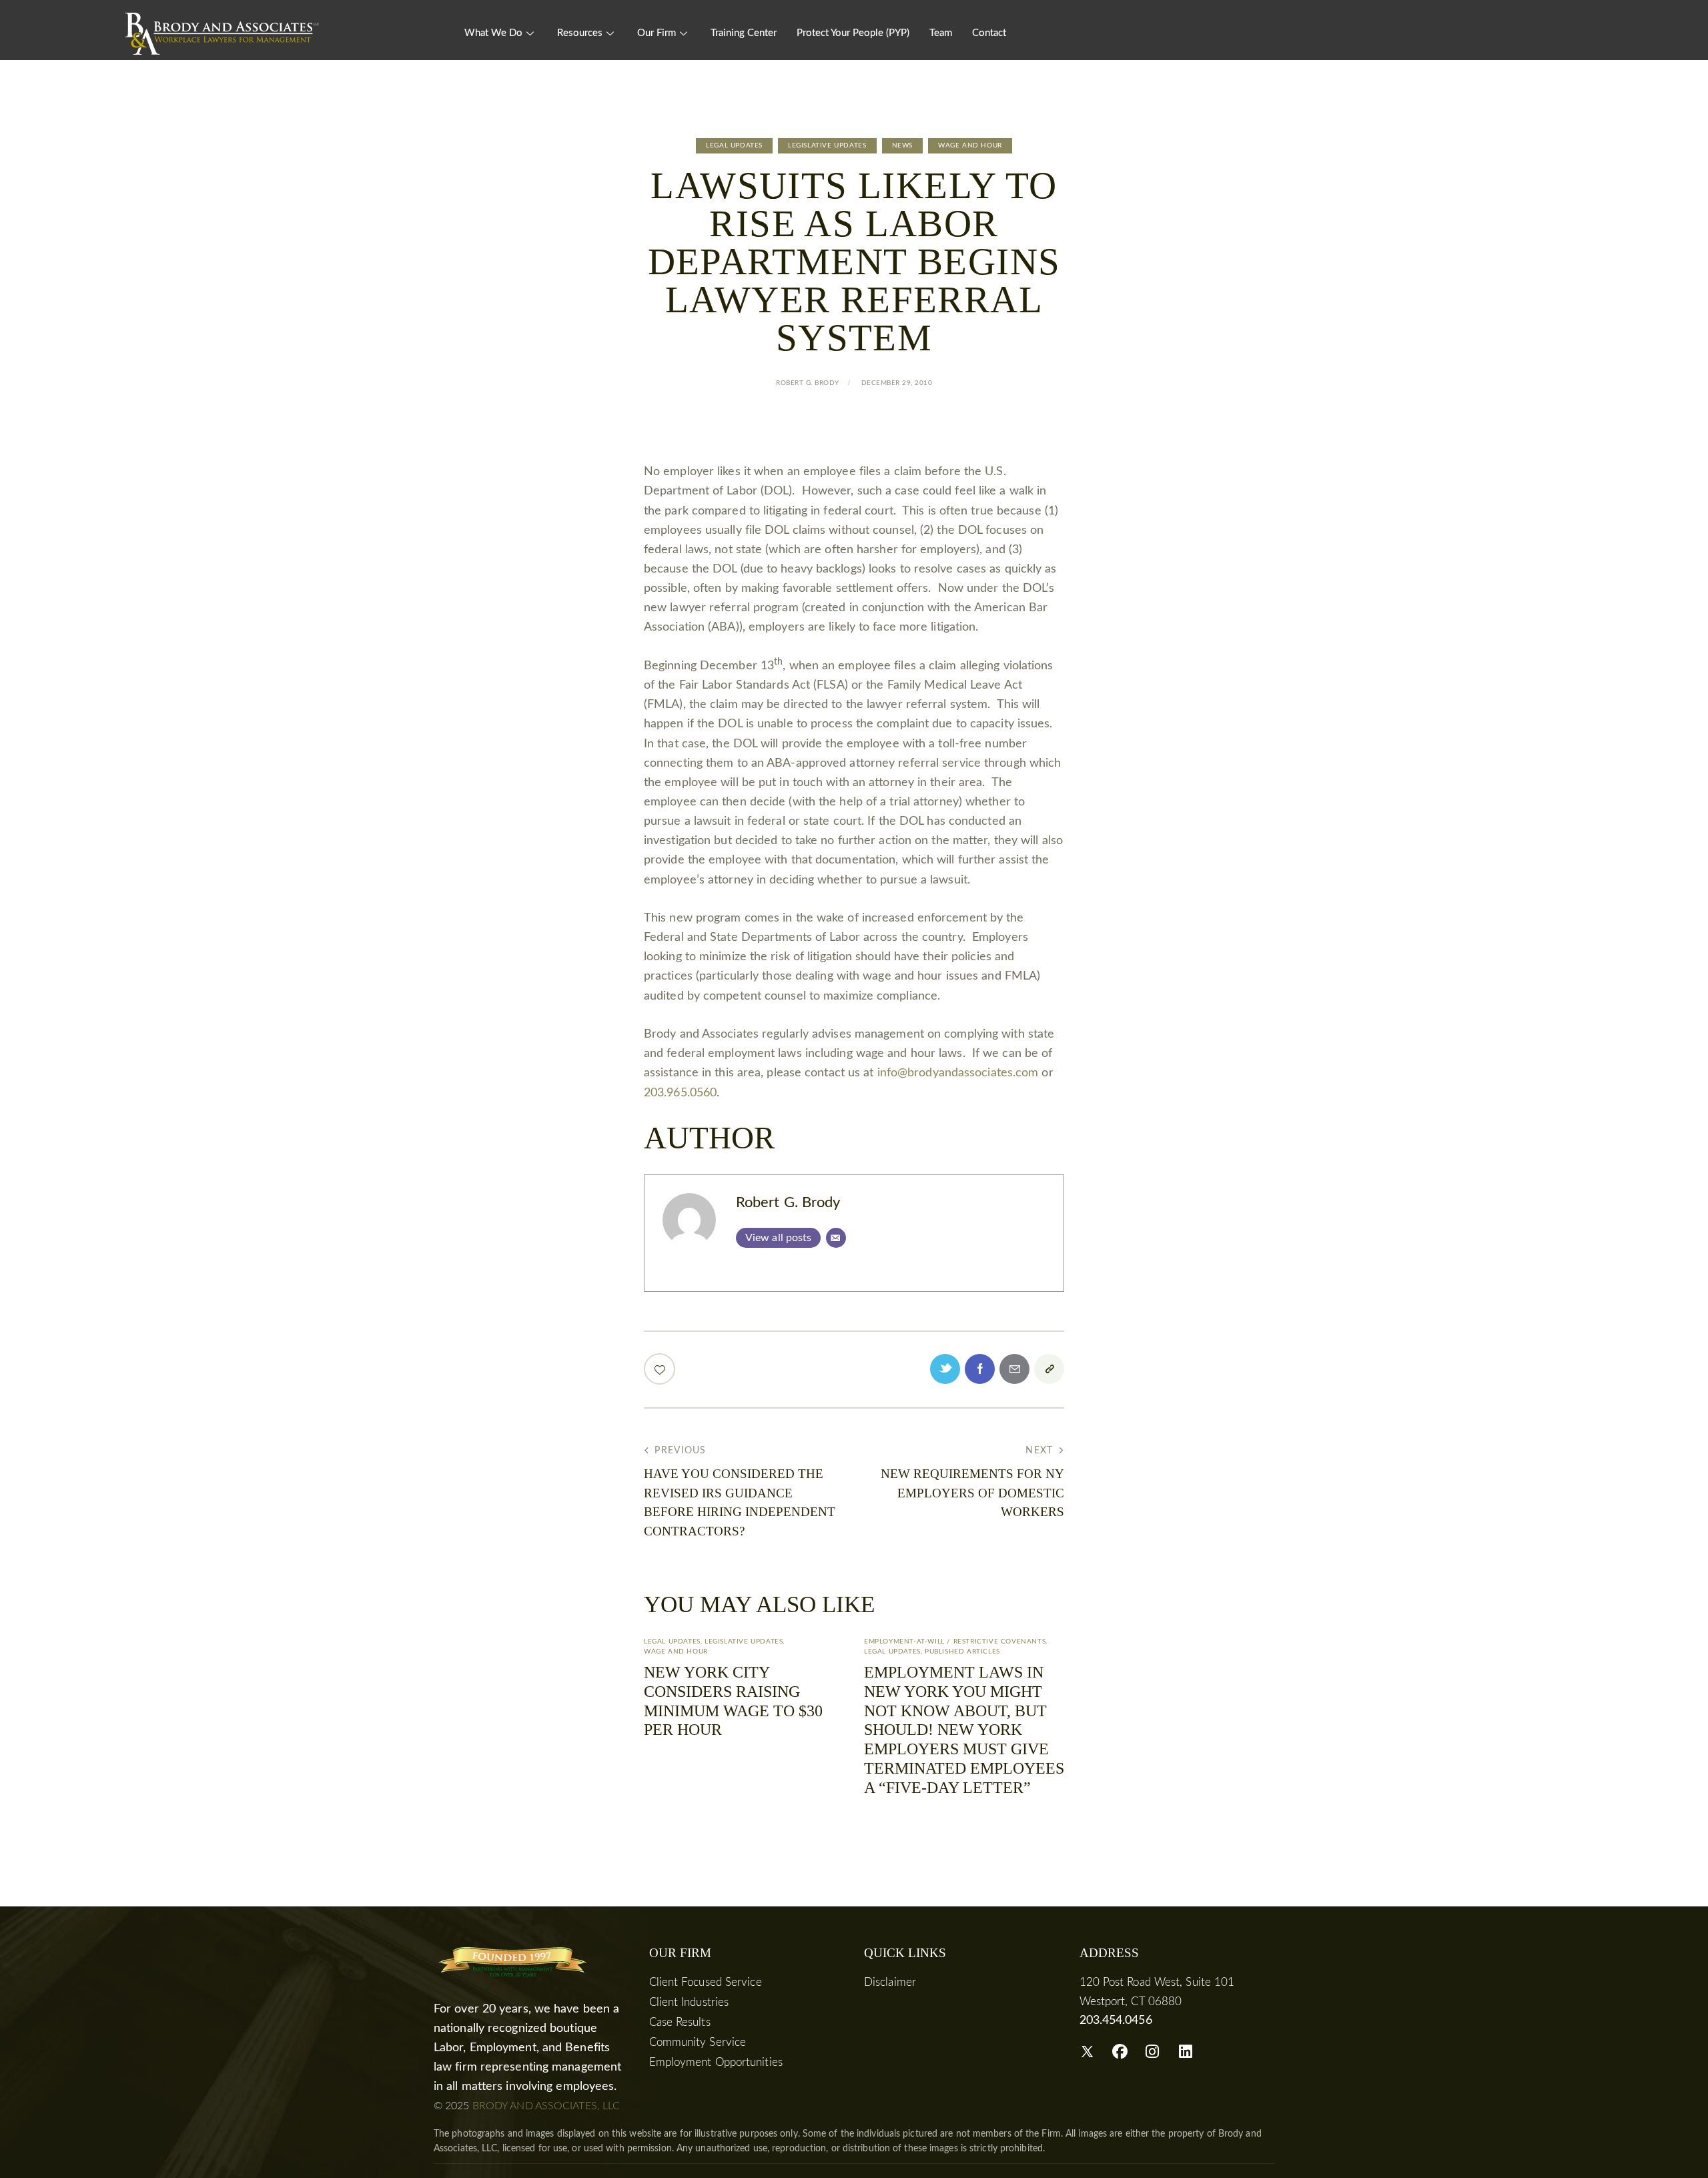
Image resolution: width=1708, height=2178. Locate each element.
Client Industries (689, 2002)
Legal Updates (734, 145)
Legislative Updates (827, 145)
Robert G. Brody (788, 1203)
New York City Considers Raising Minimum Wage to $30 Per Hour (733, 1701)
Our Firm (657, 33)
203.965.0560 (680, 1093)
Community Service (698, 2042)
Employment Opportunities (716, 2062)
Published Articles (962, 1652)
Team (941, 33)
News (902, 145)
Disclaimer (890, 1982)
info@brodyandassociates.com (958, 1073)
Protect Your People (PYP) (853, 33)
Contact (989, 33)
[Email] (836, 1238)
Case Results (680, 2022)
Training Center (744, 33)
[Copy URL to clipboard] (1049, 1369)
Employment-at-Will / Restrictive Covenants (955, 1642)
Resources (580, 33)
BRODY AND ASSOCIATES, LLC (546, 2106)
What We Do (493, 33)
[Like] (661, 1369)
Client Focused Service (706, 1982)
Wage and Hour (970, 145)
